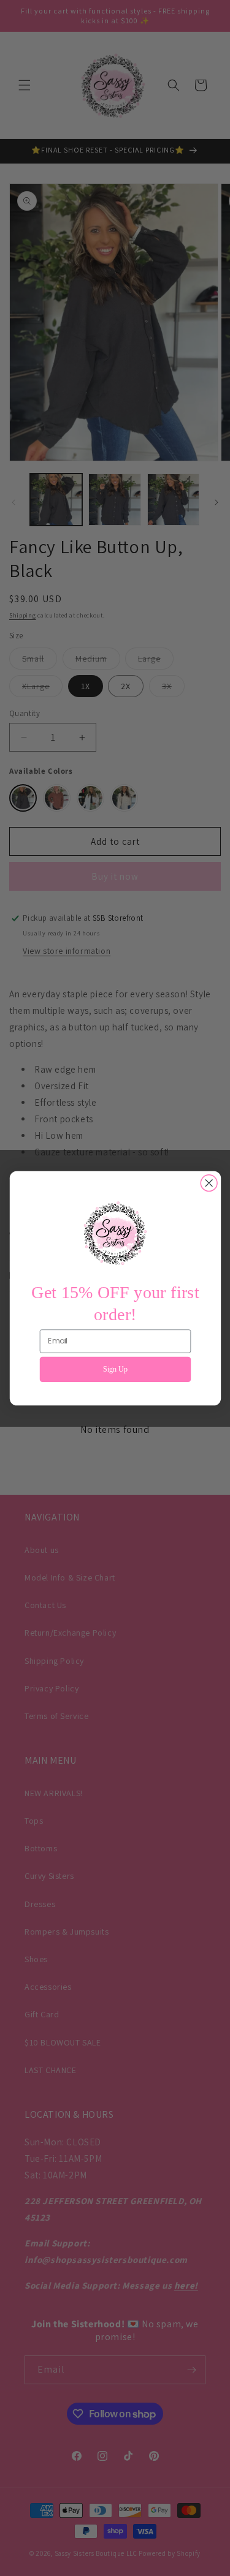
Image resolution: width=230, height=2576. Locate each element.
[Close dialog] (209, 1183)
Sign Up (115, 1369)
